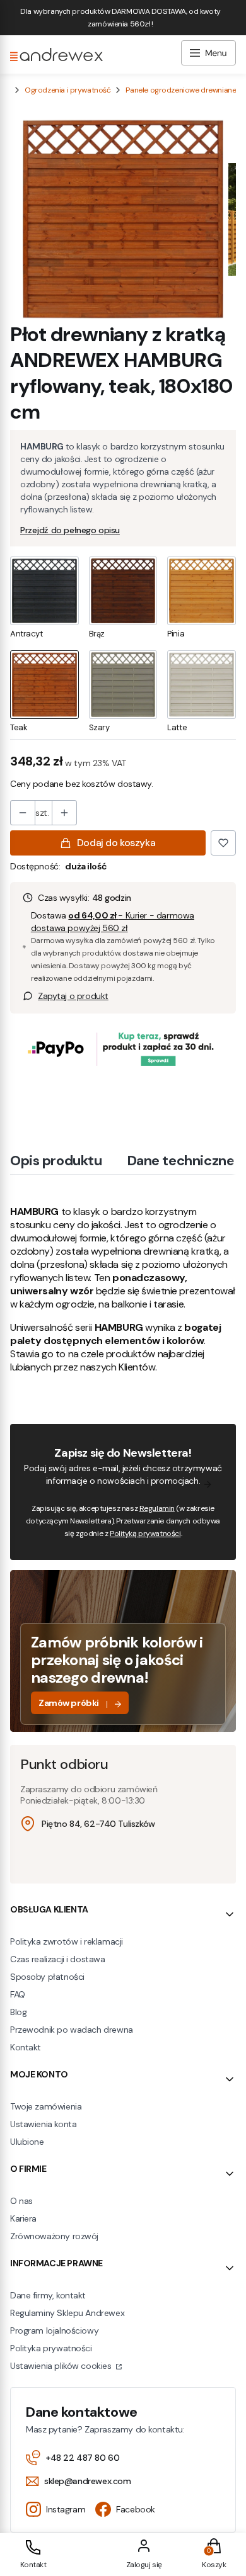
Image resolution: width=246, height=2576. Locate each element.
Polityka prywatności (51, 2348)
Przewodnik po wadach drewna (72, 2030)
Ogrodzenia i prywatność (67, 90)
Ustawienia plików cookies (62, 2366)
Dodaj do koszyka (116, 843)
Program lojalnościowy (54, 2330)
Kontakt (26, 2047)
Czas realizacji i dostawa (58, 1959)
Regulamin (157, 1508)
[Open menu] (208, 54)
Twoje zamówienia (46, 2106)
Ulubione (27, 2142)
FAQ (18, 1994)
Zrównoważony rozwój (54, 2236)
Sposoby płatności (47, 1977)
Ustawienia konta (43, 2124)
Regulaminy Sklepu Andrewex (67, 2313)
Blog (18, 2012)
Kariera (23, 2218)
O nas (21, 2201)
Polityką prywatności (145, 1534)
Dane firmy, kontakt (48, 2295)
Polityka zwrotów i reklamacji (67, 1941)
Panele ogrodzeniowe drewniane (181, 90)
